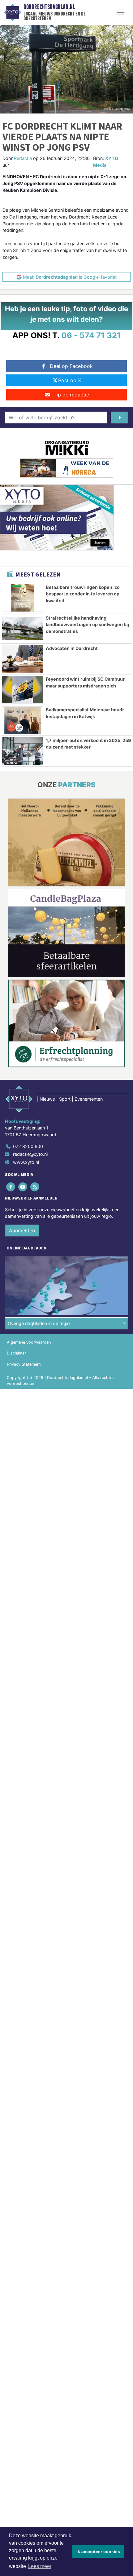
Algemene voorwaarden (29, 1342)
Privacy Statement (24, 1364)
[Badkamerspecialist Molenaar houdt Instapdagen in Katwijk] (23, 720)
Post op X (70, 380)
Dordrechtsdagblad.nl (49, 7)
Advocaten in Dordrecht (72, 648)
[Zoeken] (119, 418)
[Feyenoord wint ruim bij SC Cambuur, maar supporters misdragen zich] (23, 690)
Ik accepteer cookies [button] (98, 2552)
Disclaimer (16, 1353)
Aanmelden (22, 1231)
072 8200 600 (28, 1146)
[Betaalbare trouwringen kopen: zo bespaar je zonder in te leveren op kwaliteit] (23, 598)
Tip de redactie (71, 395)
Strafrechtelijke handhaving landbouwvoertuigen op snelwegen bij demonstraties (87, 625)
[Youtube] (23, 1187)
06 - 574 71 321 (91, 335)
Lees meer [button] (40, 2566)
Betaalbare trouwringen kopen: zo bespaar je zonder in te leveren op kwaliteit (83, 594)
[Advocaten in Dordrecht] (23, 659)
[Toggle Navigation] (120, 12)
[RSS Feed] (35, 1187)
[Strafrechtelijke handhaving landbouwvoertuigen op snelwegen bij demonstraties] (23, 629)
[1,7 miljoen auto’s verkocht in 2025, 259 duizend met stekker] (23, 751)
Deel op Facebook (71, 366)
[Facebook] (11, 1187)
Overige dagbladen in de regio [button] (39, 1323)
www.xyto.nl (26, 1162)
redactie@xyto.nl (30, 1154)
